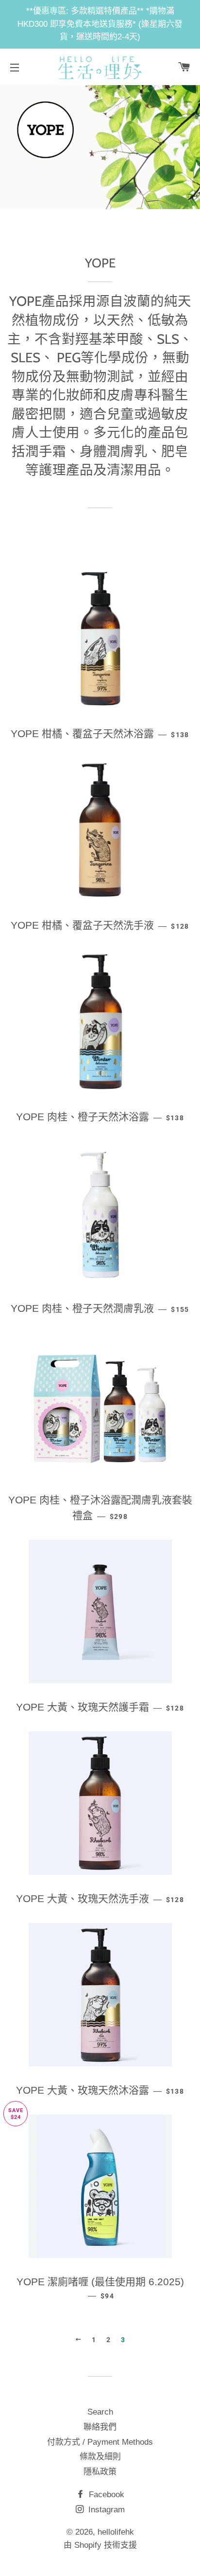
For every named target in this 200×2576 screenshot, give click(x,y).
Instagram (105, 2510)
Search (100, 2412)
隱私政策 (100, 2472)
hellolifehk (116, 2532)
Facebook (105, 2495)
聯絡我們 (100, 2427)
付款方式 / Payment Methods (100, 2442)
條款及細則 (100, 2457)
